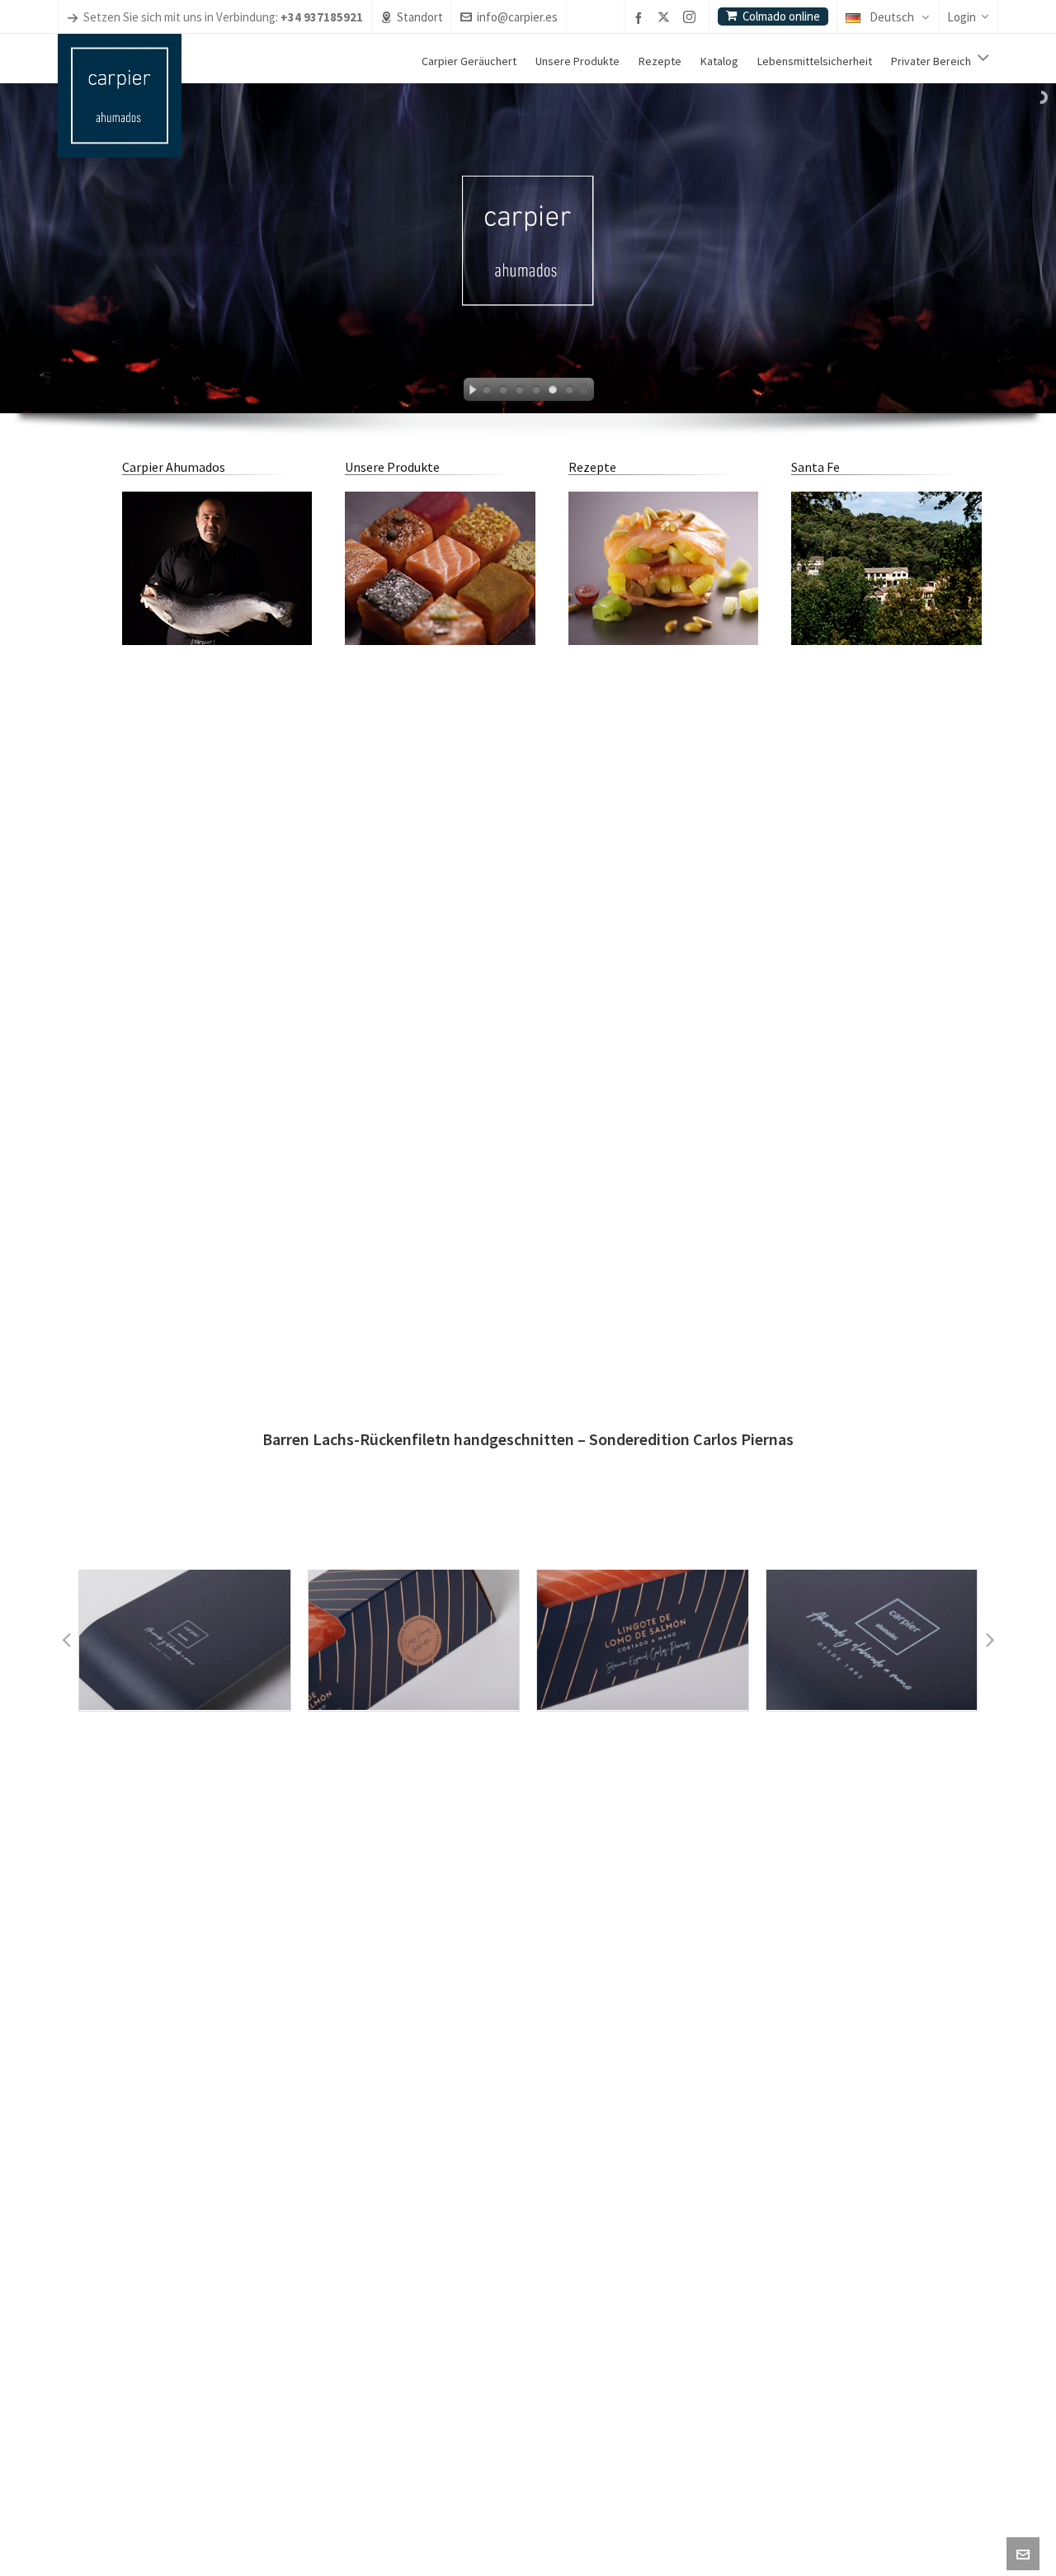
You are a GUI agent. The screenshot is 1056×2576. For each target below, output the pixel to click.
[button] (66, 1640)
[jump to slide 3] (520, 392)
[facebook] (641, 18)
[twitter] (666, 18)
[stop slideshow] (587, 392)
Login (962, 17)
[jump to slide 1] (487, 392)
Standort (420, 17)
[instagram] (692, 18)
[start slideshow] (469, 392)
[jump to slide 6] (569, 392)
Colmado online (781, 16)
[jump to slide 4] (536, 392)
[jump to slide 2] (503, 392)
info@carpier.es (517, 17)
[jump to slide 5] (553, 392)
